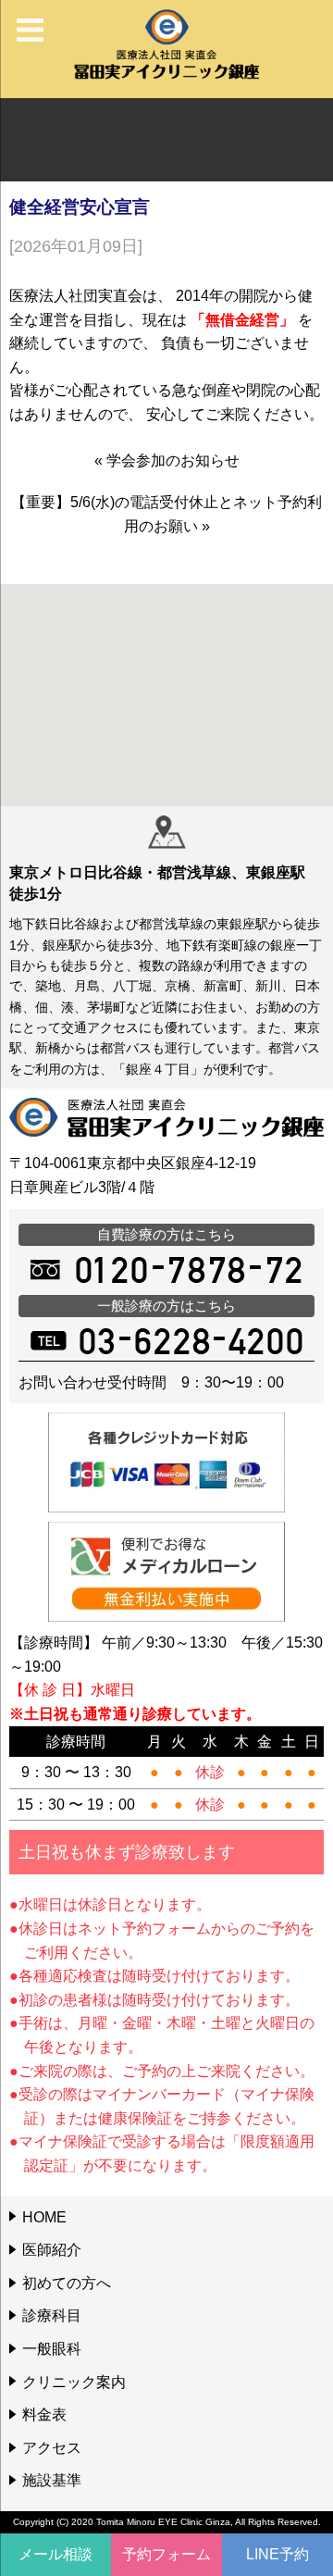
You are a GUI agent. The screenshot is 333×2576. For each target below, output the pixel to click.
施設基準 (52, 2480)
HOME (44, 2217)
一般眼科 (52, 2349)
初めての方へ (67, 2283)
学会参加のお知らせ (173, 460)
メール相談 (55, 2554)
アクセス (52, 2448)
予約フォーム (166, 2554)
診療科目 (52, 2315)
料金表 (44, 2414)
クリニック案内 (74, 2382)
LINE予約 (277, 2554)
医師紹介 (52, 2250)
